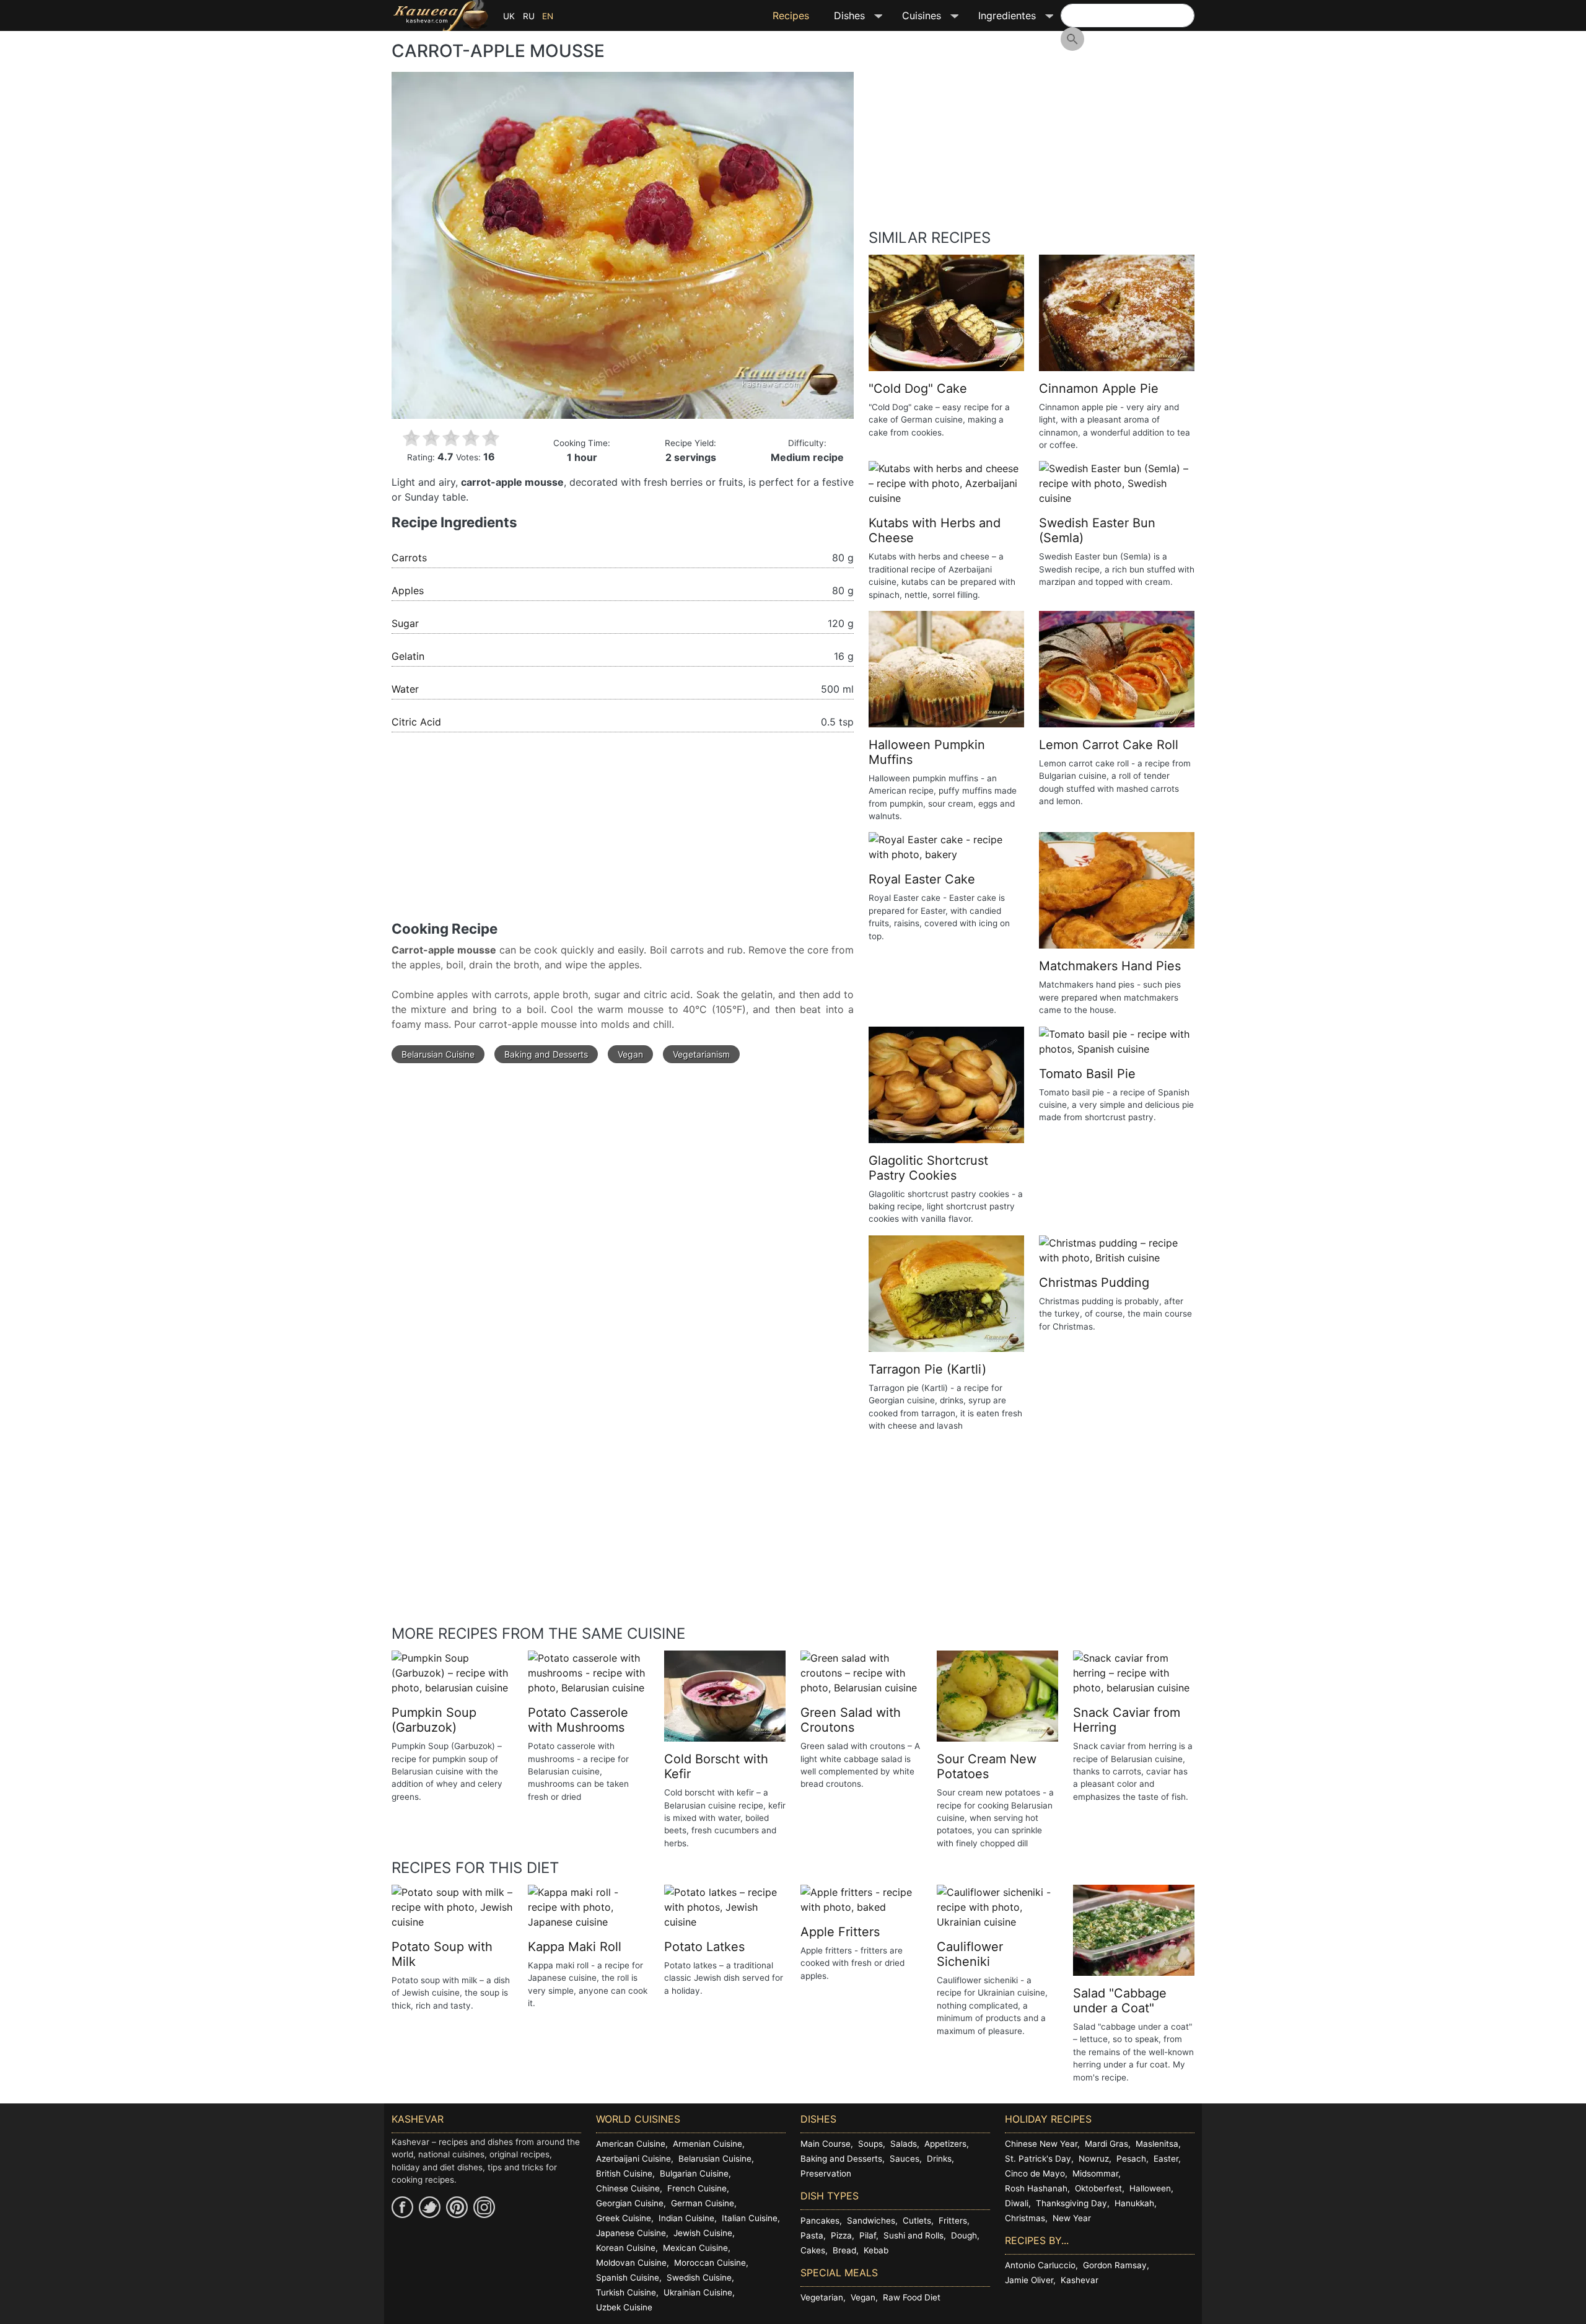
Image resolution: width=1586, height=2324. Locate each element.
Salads (904, 2144)
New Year (1072, 2218)
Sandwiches (871, 2221)
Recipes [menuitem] (791, 15)
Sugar (405, 623)
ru (529, 16)
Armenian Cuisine (708, 2144)
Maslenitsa (1157, 2144)
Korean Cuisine (626, 2248)
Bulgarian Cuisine (694, 2173)
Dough (964, 2235)
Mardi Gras (1106, 2144)
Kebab (876, 2250)
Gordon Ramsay (1115, 2265)
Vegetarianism (701, 1054)
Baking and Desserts (546, 1054)
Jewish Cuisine (703, 2233)
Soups (870, 2144)
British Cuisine (624, 2173)
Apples (408, 590)
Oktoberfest (1098, 2188)
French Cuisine (697, 2188)
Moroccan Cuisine (710, 2263)
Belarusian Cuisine (438, 1054)
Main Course (826, 2144)
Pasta (812, 2235)
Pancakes (820, 2221)
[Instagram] (484, 2207)
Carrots (409, 558)
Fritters (953, 2221)
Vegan (630, 1054)
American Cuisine (631, 2144)
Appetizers (945, 2144)
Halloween (1150, 2188)
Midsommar (1095, 2173)
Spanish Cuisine (628, 2278)
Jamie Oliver (1029, 2280)
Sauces (905, 2159)
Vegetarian (822, 2297)
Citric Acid (416, 722)
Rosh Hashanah (1036, 2188)
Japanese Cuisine (631, 2233)
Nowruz (1094, 2159)
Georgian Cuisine (630, 2203)
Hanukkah (1134, 2203)
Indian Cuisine (686, 2218)
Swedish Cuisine (699, 2278)
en (548, 16)
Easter (1166, 2159)
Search (1072, 39)
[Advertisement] (623, 834)
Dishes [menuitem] (843, 20)
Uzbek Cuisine (624, 2307)
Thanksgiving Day (1071, 2203)
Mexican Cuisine (695, 2248)
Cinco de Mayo (1035, 2173)
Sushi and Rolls (913, 2235)
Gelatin (408, 656)
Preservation (826, 2173)
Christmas (1025, 2218)
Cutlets (917, 2221)
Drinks (939, 2159)
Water (405, 689)
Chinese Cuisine (628, 2188)
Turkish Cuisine (626, 2292)
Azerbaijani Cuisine (633, 2159)
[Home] (440, 15)
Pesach (1131, 2159)
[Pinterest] (457, 2207)
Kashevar (1080, 2280)
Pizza (841, 2235)
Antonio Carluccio (1040, 2265)
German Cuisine (703, 2203)
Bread (844, 2250)
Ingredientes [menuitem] (1001, 20)
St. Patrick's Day (1038, 2159)
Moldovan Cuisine (631, 2263)
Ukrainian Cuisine (698, 2292)
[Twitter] (430, 2207)
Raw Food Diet (912, 2297)
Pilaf (868, 2235)
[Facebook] (402, 2207)
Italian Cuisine (750, 2218)
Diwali (1017, 2203)
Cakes (813, 2250)
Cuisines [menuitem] (915, 20)
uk (509, 16)
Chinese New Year (1041, 2144)
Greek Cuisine (624, 2218)
